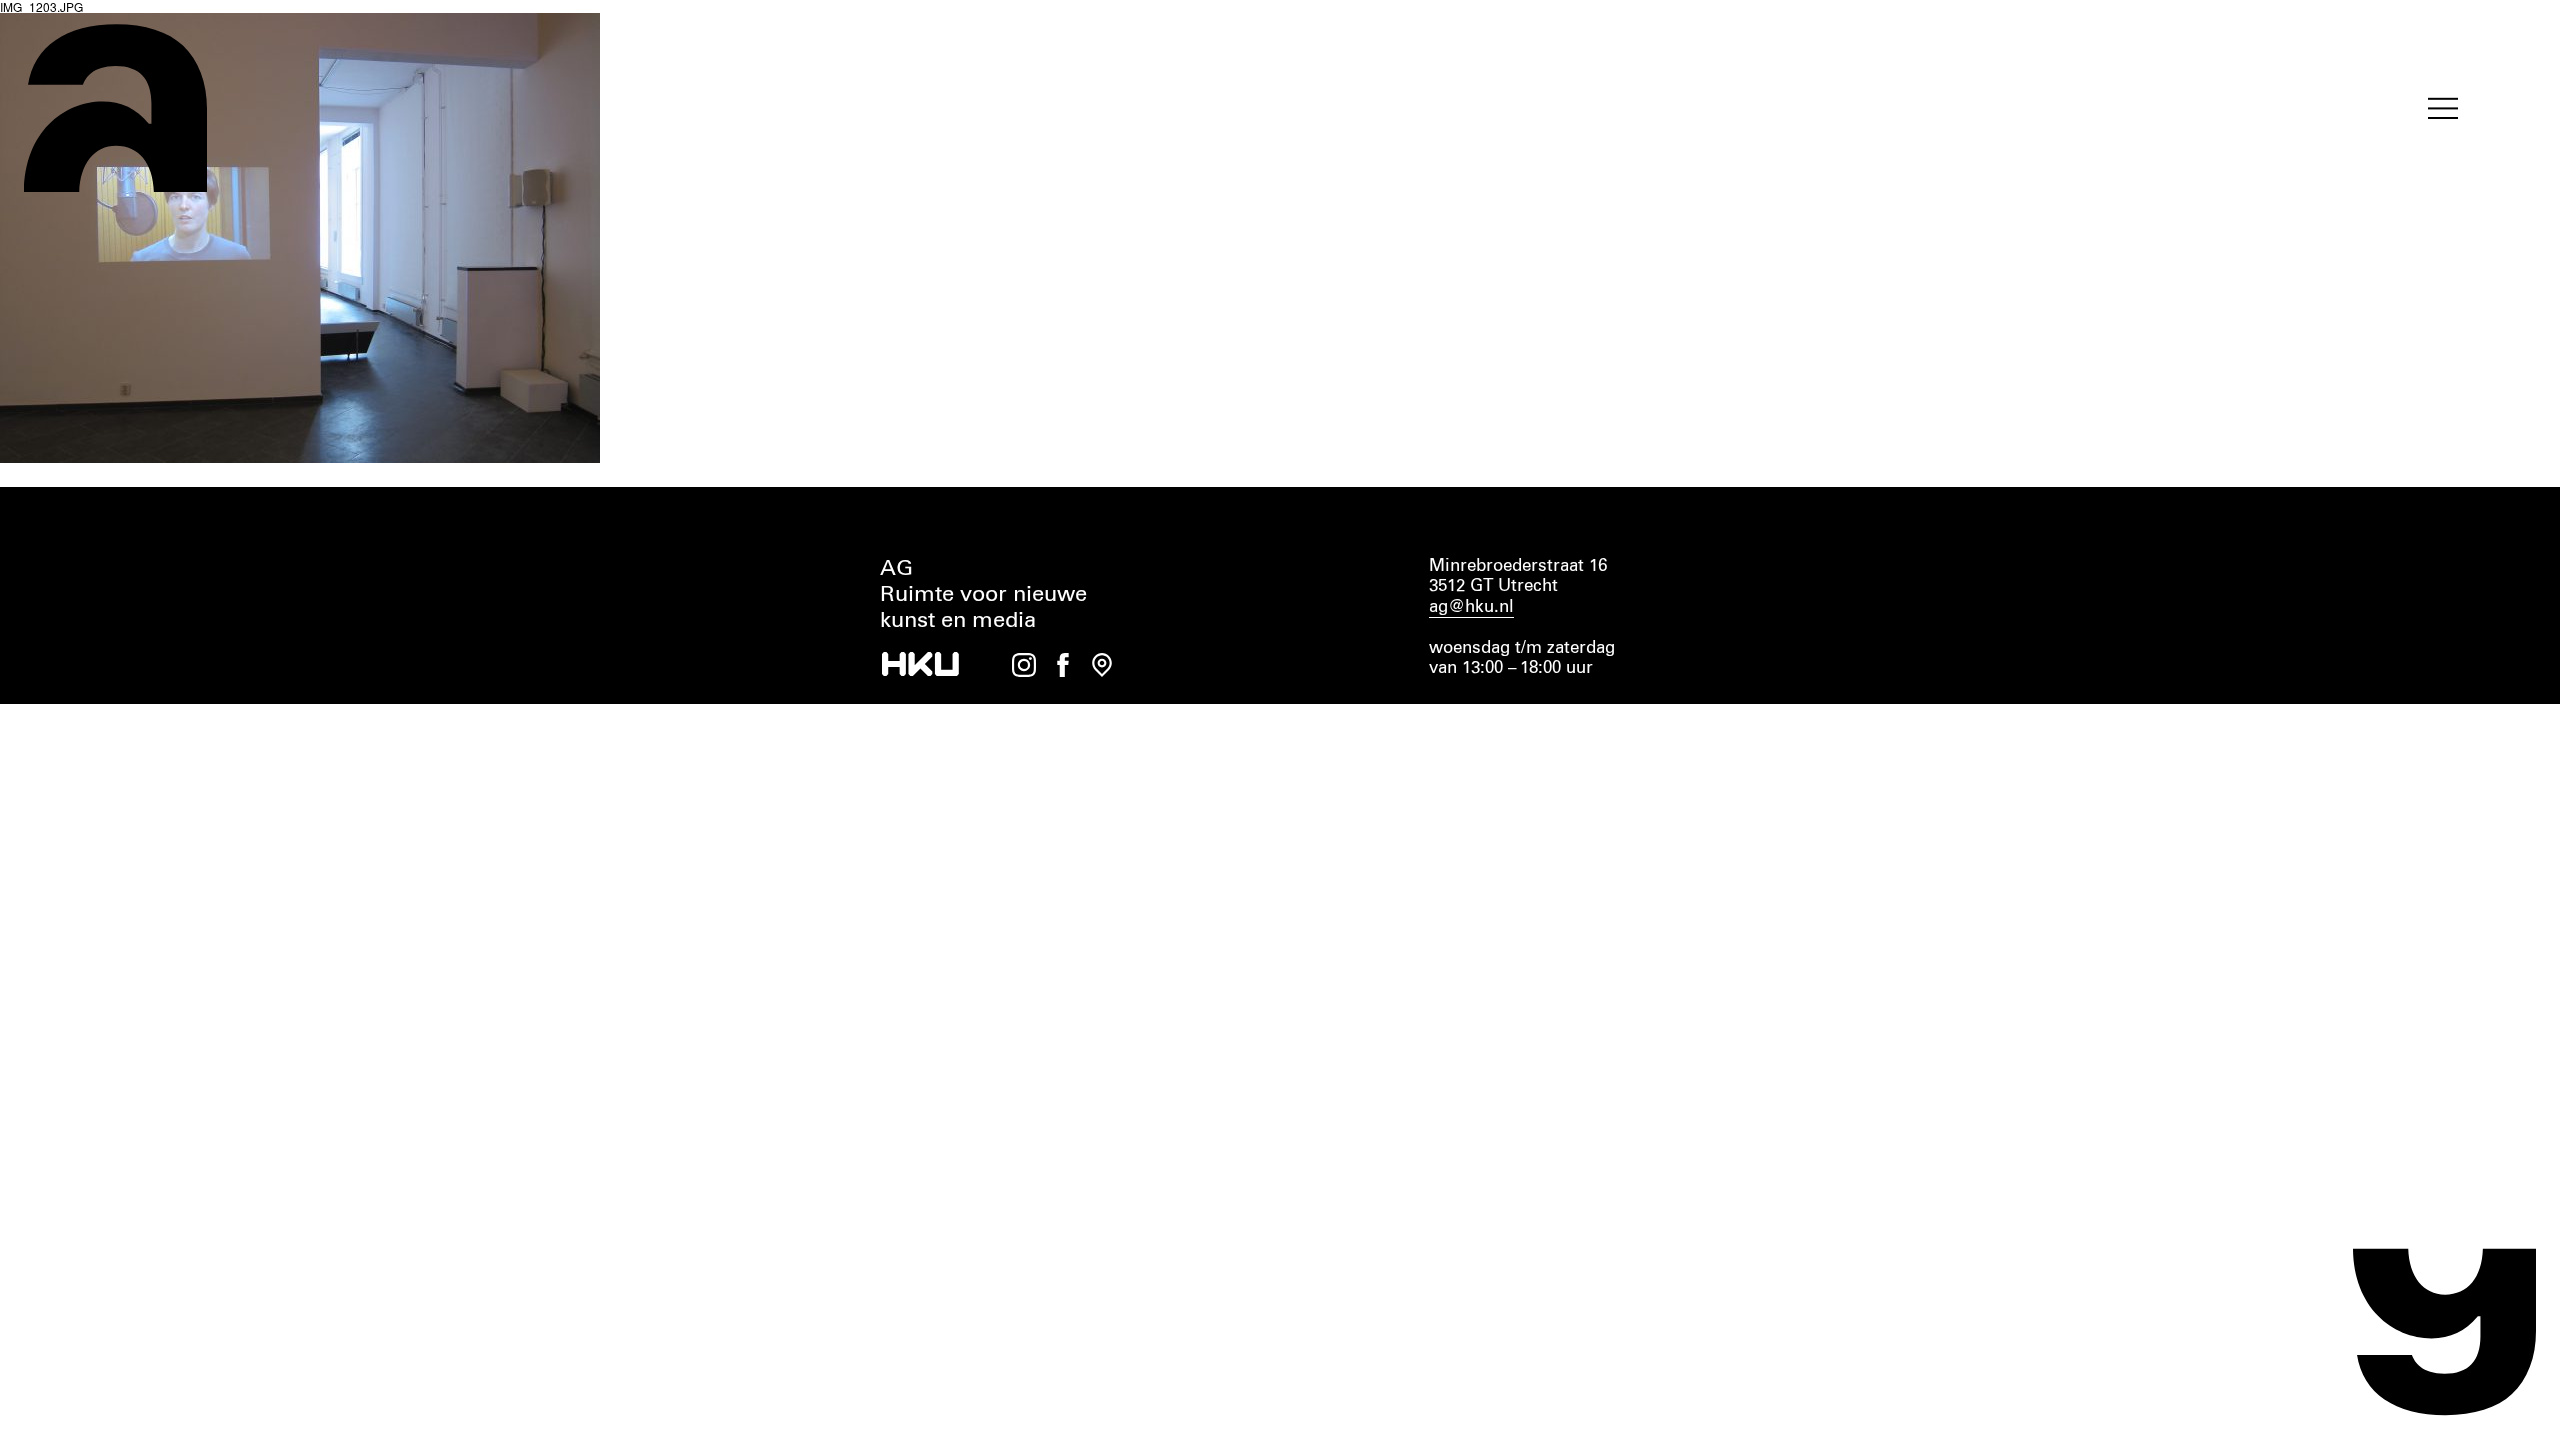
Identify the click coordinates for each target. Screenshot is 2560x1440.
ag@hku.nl (1471, 607)
